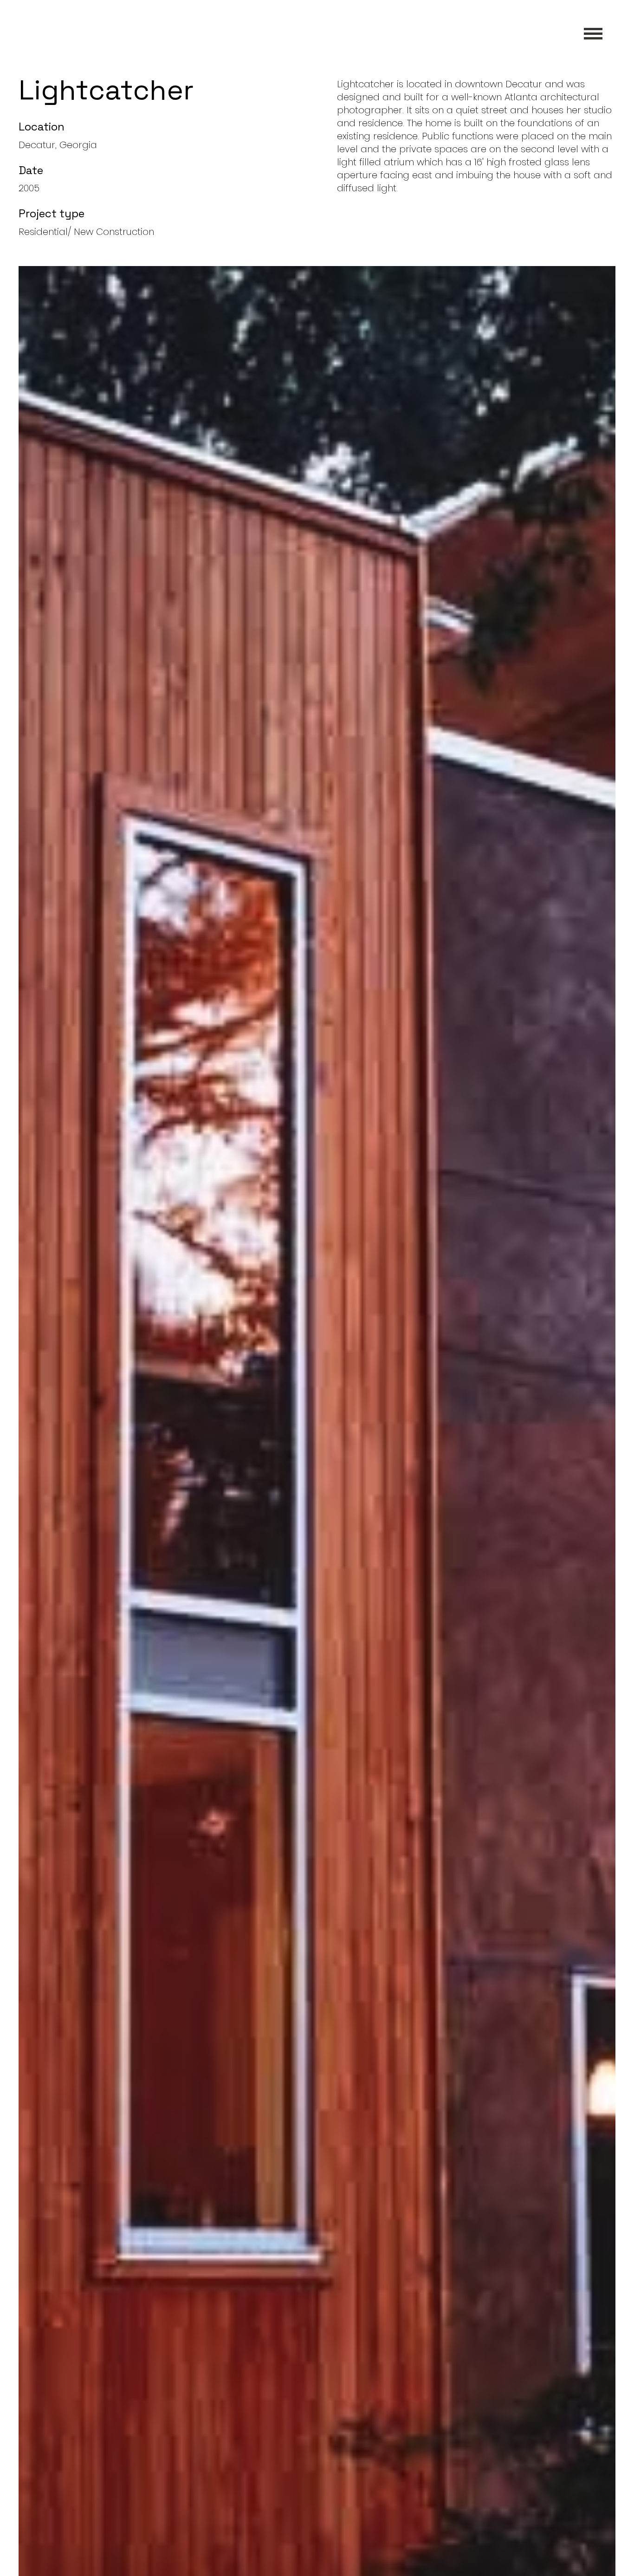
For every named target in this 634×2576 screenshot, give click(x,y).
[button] (593, 33)
